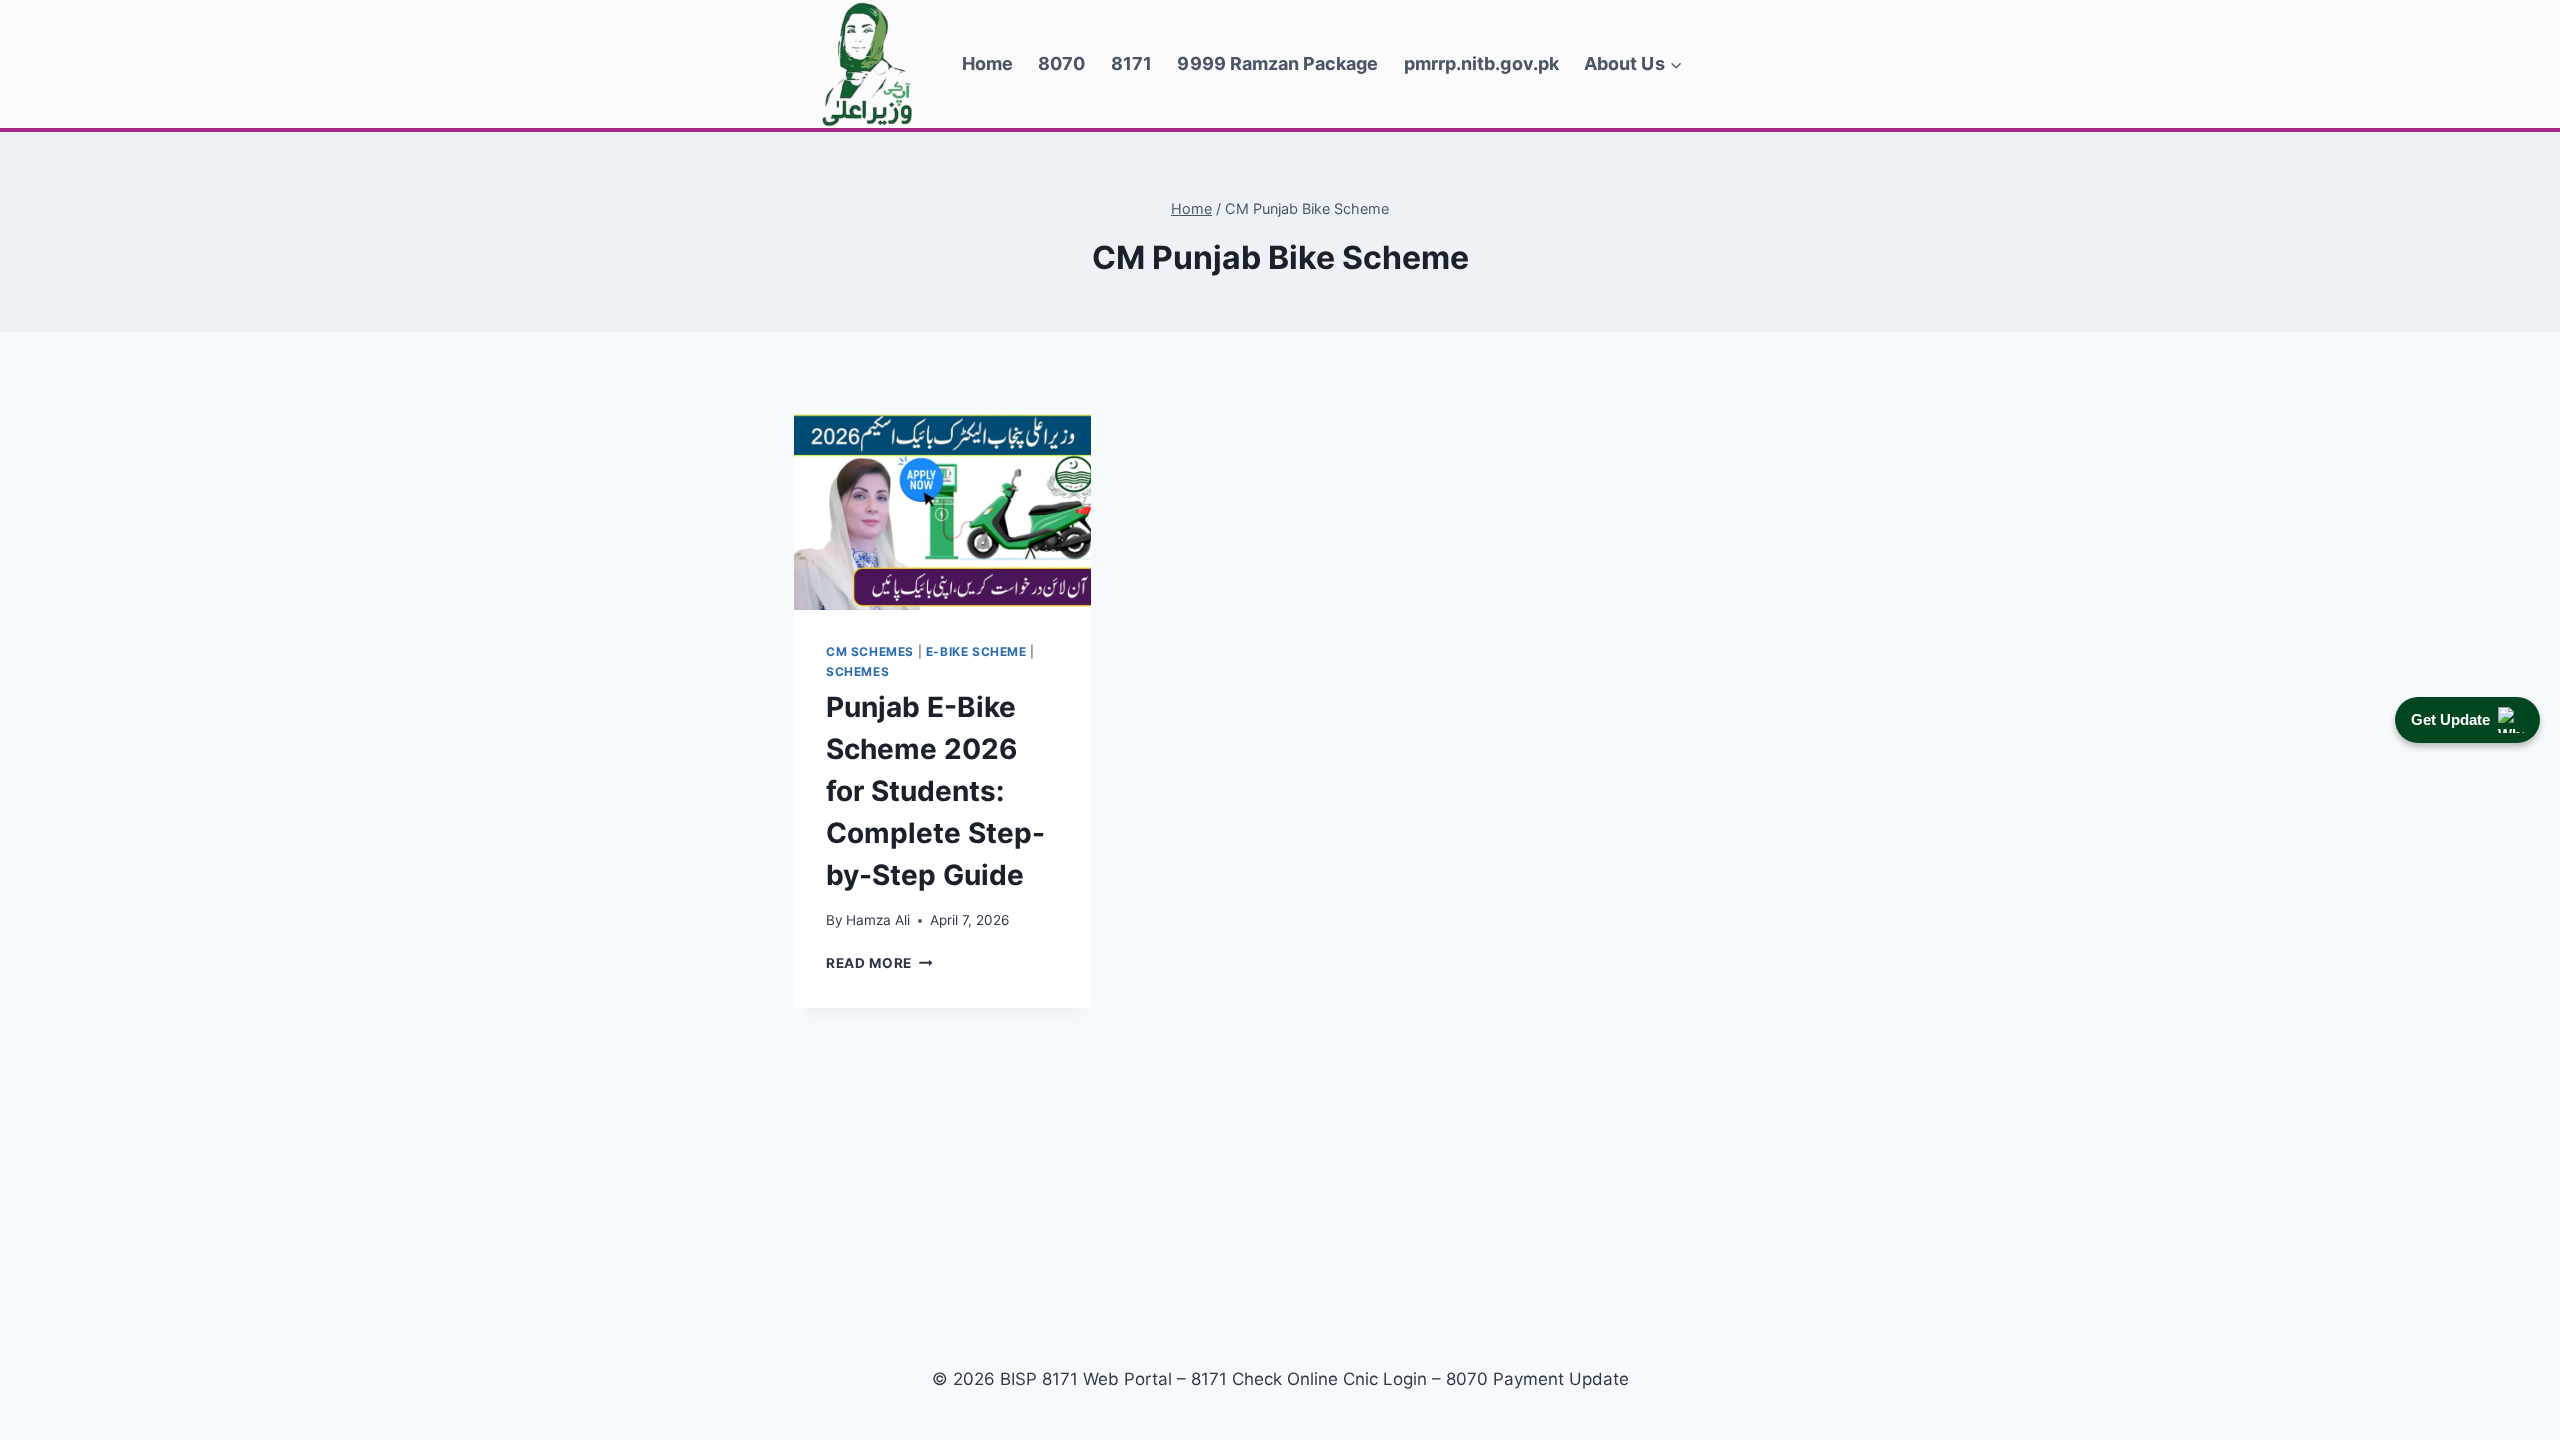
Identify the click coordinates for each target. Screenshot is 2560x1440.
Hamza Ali (878, 920)
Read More (879, 963)
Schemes (857, 671)
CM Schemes (870, 651)
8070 (1061, 63)
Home (987, 63)
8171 (1131, 63)
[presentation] (942, 511)
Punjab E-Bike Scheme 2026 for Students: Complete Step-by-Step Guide (935, 791)
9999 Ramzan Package (1277, 63)
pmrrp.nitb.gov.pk (1481, 63)
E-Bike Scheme (976, 651)
